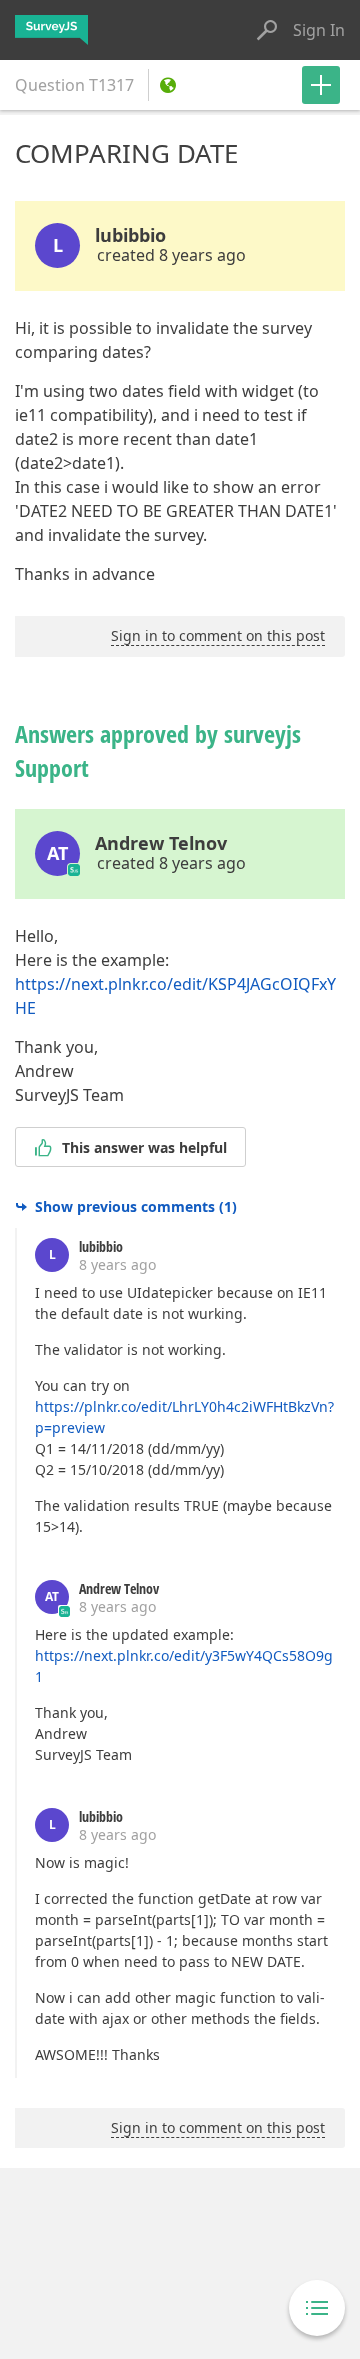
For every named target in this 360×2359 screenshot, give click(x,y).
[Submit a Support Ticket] (321, 85)
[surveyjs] (51, 30)
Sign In (319, 30)
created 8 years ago (171, 255)
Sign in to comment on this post (218, 635)
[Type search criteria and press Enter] (267, 30)
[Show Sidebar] (317, 2308)
